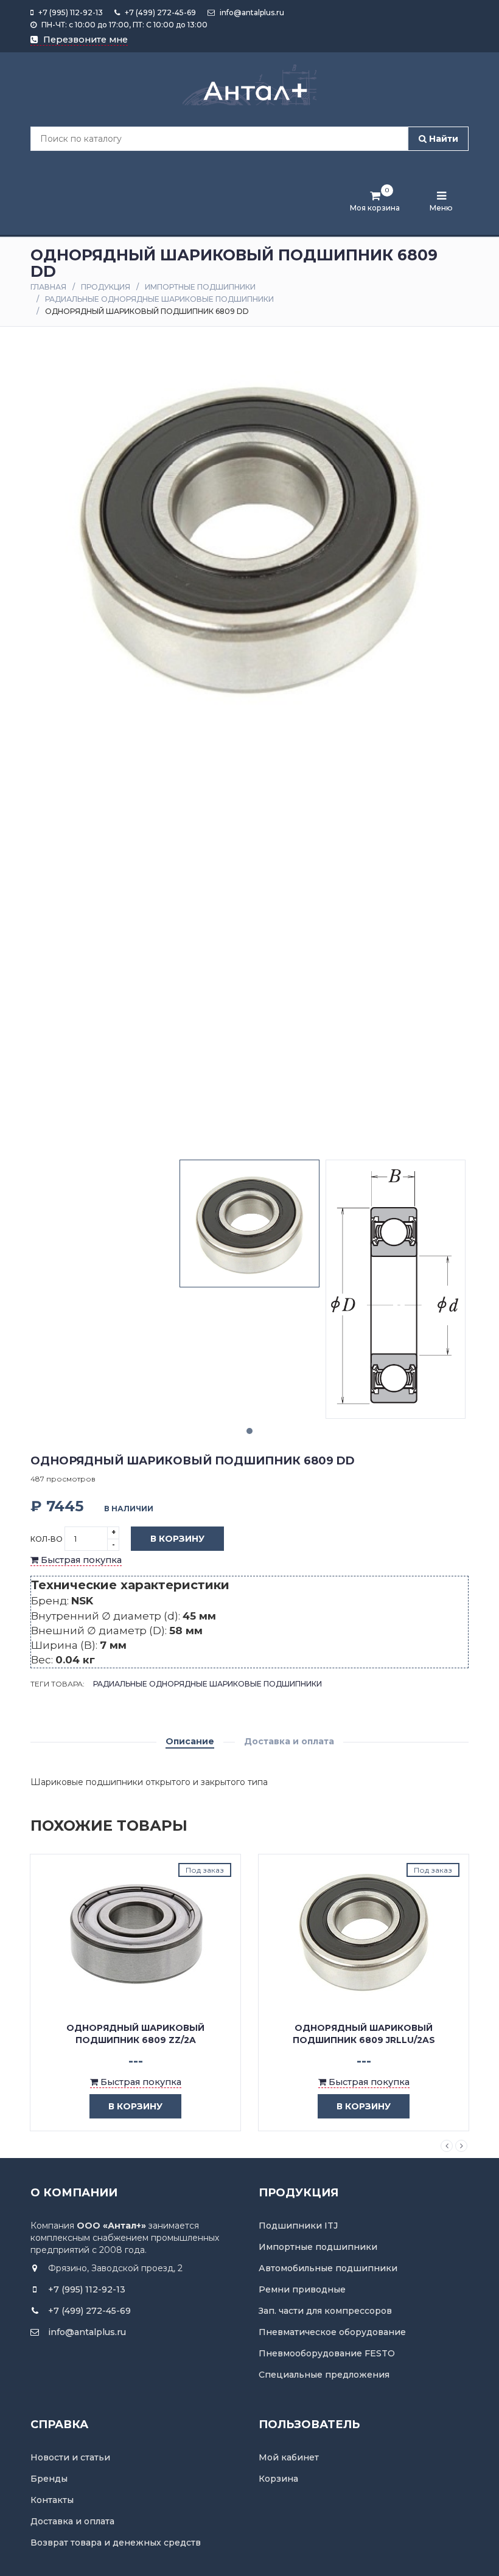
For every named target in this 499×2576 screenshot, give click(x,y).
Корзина (278, 2479)
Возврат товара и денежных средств (116, 2543)
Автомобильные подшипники (328, 2268)
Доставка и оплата (289, 1741)
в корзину (135, 2106)
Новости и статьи (70, 2457)
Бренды (49, 2479)
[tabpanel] (249, 1223)
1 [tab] (249, 1431)
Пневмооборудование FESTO (327, 2353)
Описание (190, 1741)
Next (461, 2146)
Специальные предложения (324, 2375)
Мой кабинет (289, 2457)
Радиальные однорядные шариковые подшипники (159, 299)
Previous (447, 2146)
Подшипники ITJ (298, 2226)
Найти (442, 139)
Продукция (106, 287)
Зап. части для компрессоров (325, 2311)
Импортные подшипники (200, 287)
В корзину (177, 1539)
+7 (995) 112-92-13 (70, 12)
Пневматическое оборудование (332, 2332)
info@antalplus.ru (251, 12)
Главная (48, 287)
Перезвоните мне (84, 40)
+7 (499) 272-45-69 (159, 12)
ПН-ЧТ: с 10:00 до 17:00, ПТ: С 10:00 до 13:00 (124, 25)
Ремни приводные (302, 2289)
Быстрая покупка (80, 1560)
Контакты (52, 2500)
